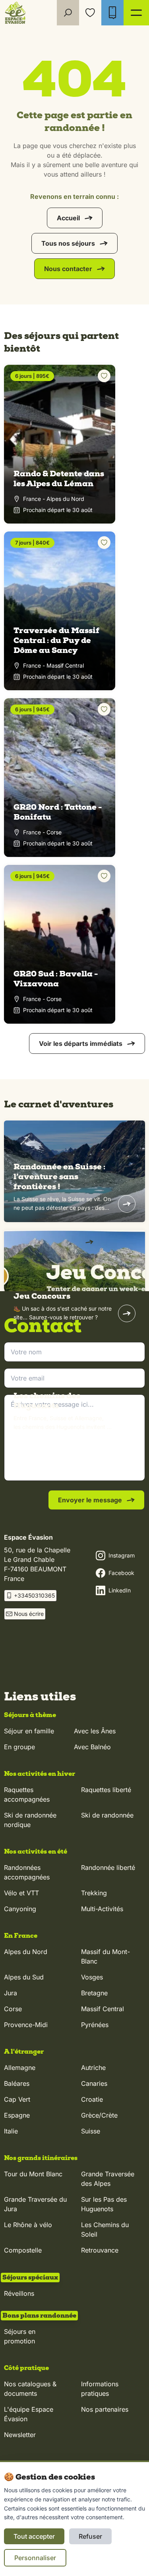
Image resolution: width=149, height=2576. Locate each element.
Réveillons (19, 2293)
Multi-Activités (102, 1909)
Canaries (94, 2083)
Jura (11, 1993)
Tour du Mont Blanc (33, 2174)
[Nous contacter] (112, 13)
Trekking (94, 1893)
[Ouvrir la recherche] (68, 13)
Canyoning (20, 1909)
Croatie (92, 2099)
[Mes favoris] (90, 13)
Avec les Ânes (95, 1731)
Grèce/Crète (99, 2115)
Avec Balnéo (92, 1747)
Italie (11, 2131)
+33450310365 (34, 1595)
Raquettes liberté (106, 1790)
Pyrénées (95, 2025)
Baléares (17, 2083)
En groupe (19, 1747)
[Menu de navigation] (136, 13)
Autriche (93, 2068)
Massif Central (103, 2009)
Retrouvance (100, 2250)
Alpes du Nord (26, 1952)
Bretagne (94, 1993)
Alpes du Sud (24, 1977)
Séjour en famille (29, 1731)
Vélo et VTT (21, 1893)
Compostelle (23, 2250)
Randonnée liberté (108, 1868)
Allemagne (20, 2068)
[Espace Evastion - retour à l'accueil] (15, 13)
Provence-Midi (26, 2025)
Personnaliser (35, 2558)
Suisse (91, 2131)
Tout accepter (34, 2536)
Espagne (17, 2115)
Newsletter (20, 2435)
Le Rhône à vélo (28, 2225)
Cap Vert (17, 2099)
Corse (13, 2009)
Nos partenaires (105, 2409)
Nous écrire (29, 1614)
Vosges (92, 1977)
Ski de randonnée (107, 1815)
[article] (74, 1171)
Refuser (90, 2536)
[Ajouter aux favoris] (104, 376)
